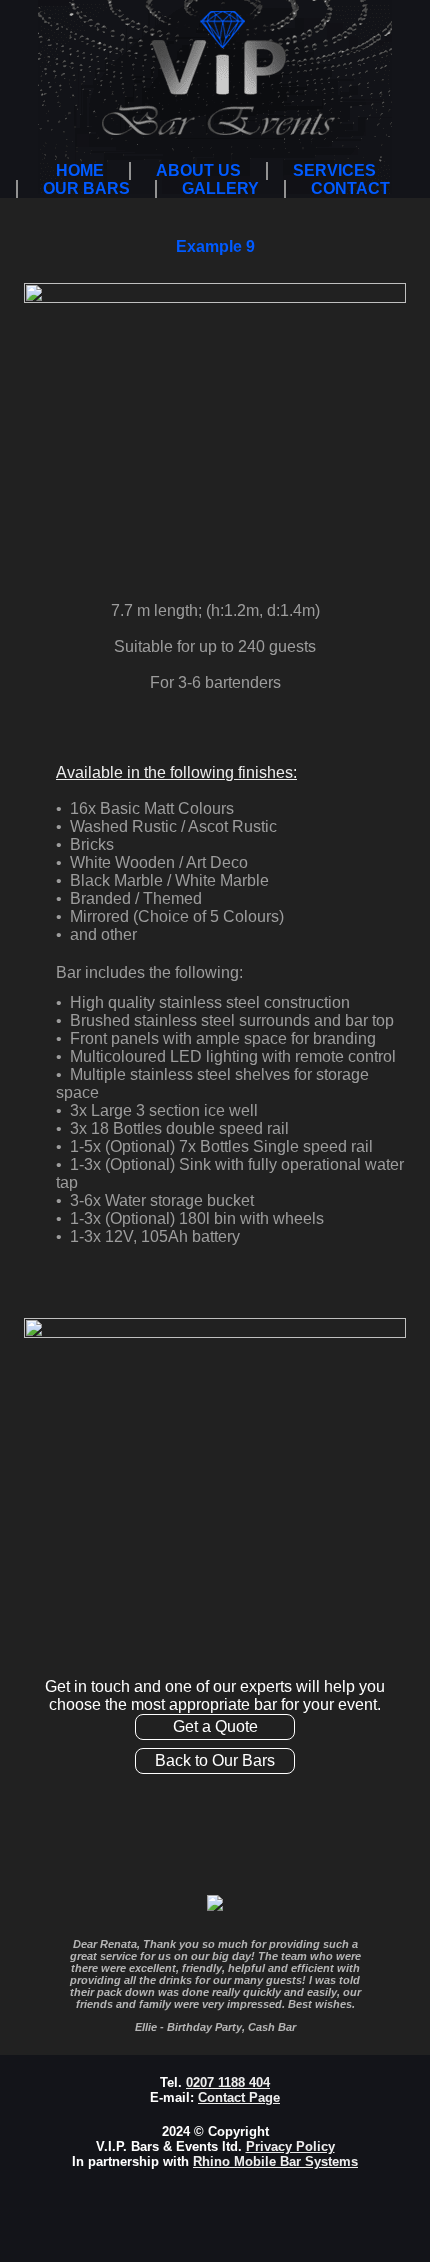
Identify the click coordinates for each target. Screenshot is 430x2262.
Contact (350, 188)
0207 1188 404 (228, 2082)
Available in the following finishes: (176, 772)
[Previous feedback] (27, 1985)
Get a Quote (215, 1726)
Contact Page (239, 2097)
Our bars (86, 188)
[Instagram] (402, 140)
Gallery (220, 188)
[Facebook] (402, 48)
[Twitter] (402, 94)
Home (80, 170)
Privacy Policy (290, 2146)
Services (334, 170)
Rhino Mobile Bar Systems (275, 2161)
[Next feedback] (403, 1985)
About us (198, 170)
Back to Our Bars (215, 1760)
